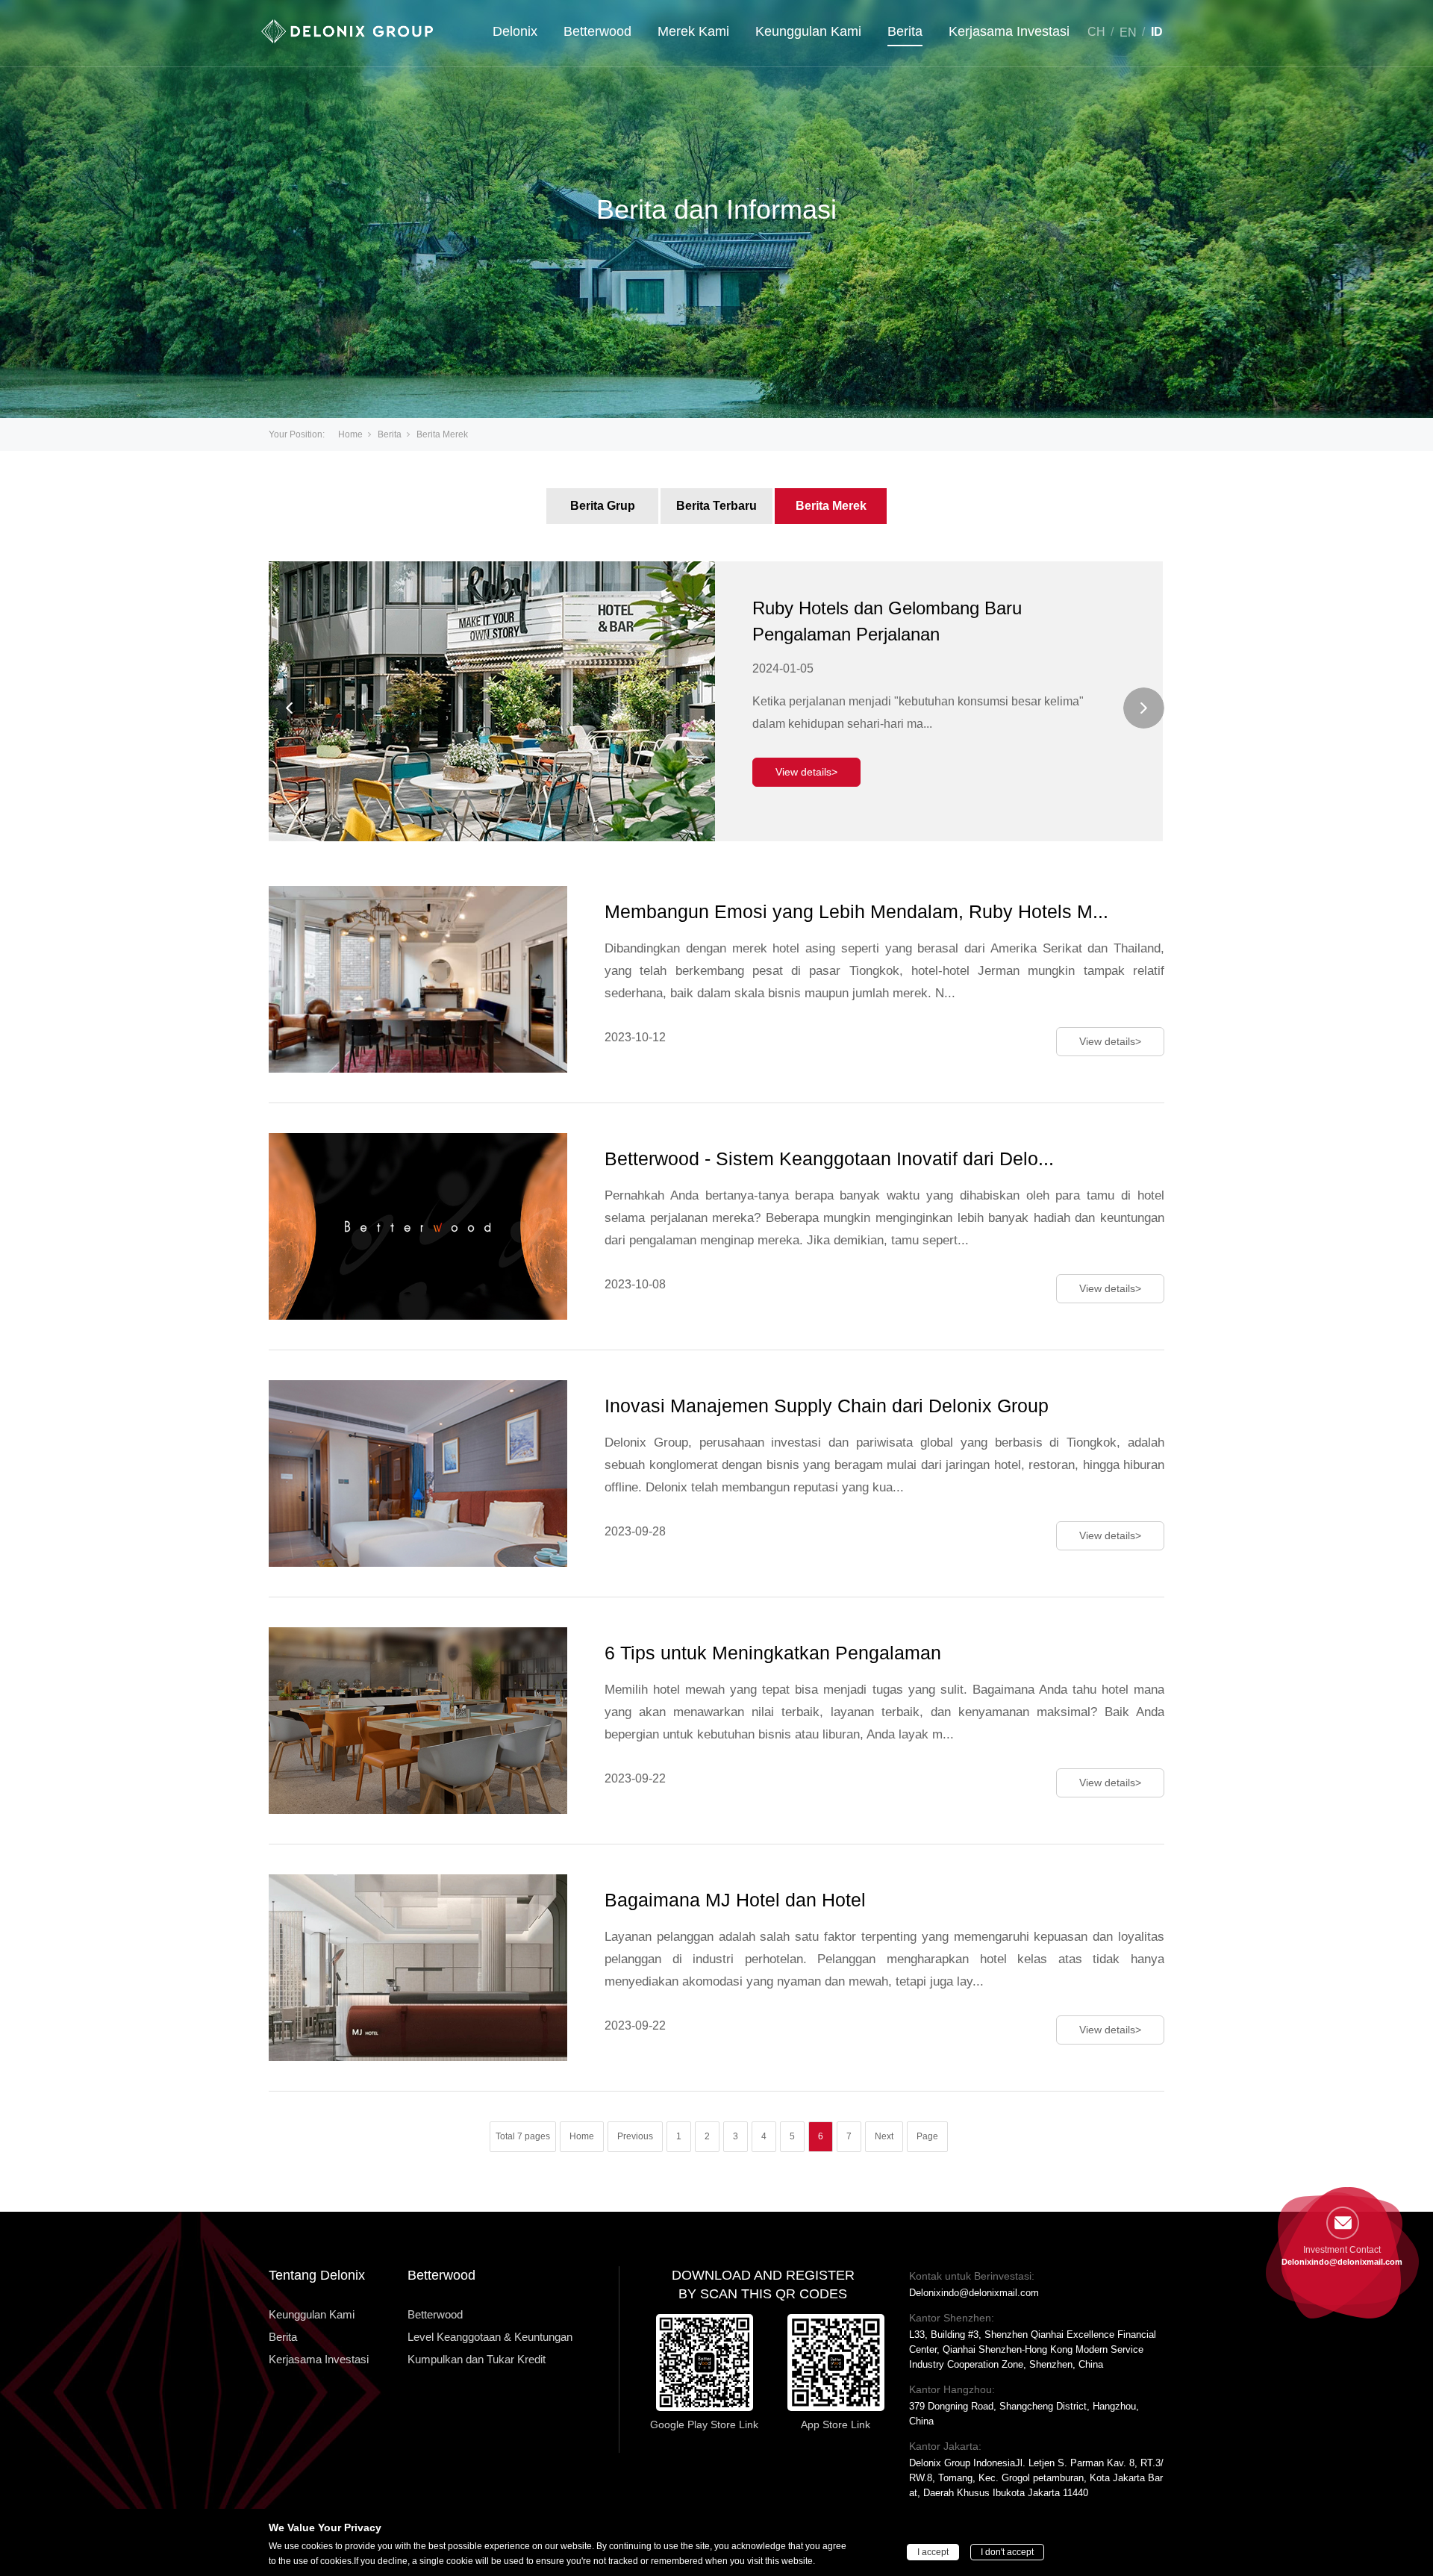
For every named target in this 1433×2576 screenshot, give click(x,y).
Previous (635, 2136)
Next (884, 2136)
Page (927, 2136)
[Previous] (289, 708)
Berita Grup (603, 506)
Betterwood (597, 31)
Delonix (515, 31)
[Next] (1144, 708)
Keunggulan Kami (808, 31)
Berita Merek (831, 506)
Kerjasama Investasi (1009, 31)
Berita (905, 31)
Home (350, 434)
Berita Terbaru (716, 506)
